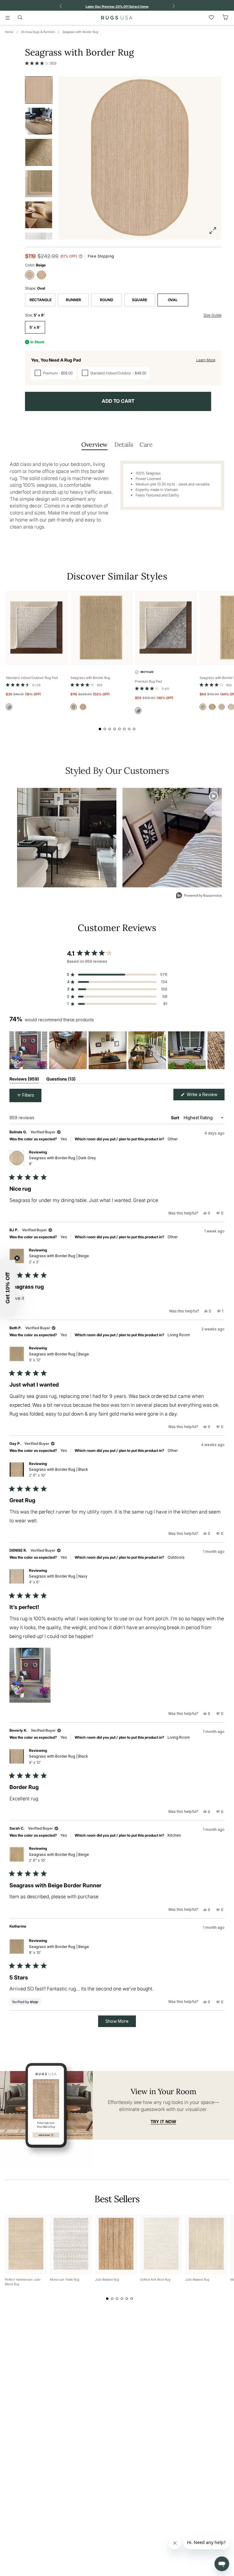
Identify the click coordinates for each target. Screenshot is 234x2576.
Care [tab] (146, 444)
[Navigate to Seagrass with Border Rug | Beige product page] (101, 628)
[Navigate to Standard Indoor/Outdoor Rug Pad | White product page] (37, 628)
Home (9, 32)
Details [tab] (124, 444)
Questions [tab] (61, 1080)
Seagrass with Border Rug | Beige (59, 1259)
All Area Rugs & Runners (38, 32)
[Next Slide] (220, 1050)
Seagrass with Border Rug (80, 32)
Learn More (206, 360)
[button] (41, 63)
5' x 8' (35, 327)
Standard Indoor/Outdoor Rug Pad (32, 678)
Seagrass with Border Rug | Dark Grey (62, 1161)
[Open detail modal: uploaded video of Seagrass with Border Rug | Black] (172, 838)
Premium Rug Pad (149, 681)
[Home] (117, 18)
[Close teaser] (17, 1258)
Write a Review (205, 1096)
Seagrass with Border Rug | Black (58, 1472)
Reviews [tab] (24, 1080)
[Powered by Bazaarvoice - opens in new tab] (199, 896)
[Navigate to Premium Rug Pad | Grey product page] (166, 628)
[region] (117, 1050)
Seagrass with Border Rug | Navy (58, 1579)
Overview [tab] (94, 444)
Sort (175, 1118)
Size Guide (213, 315)
